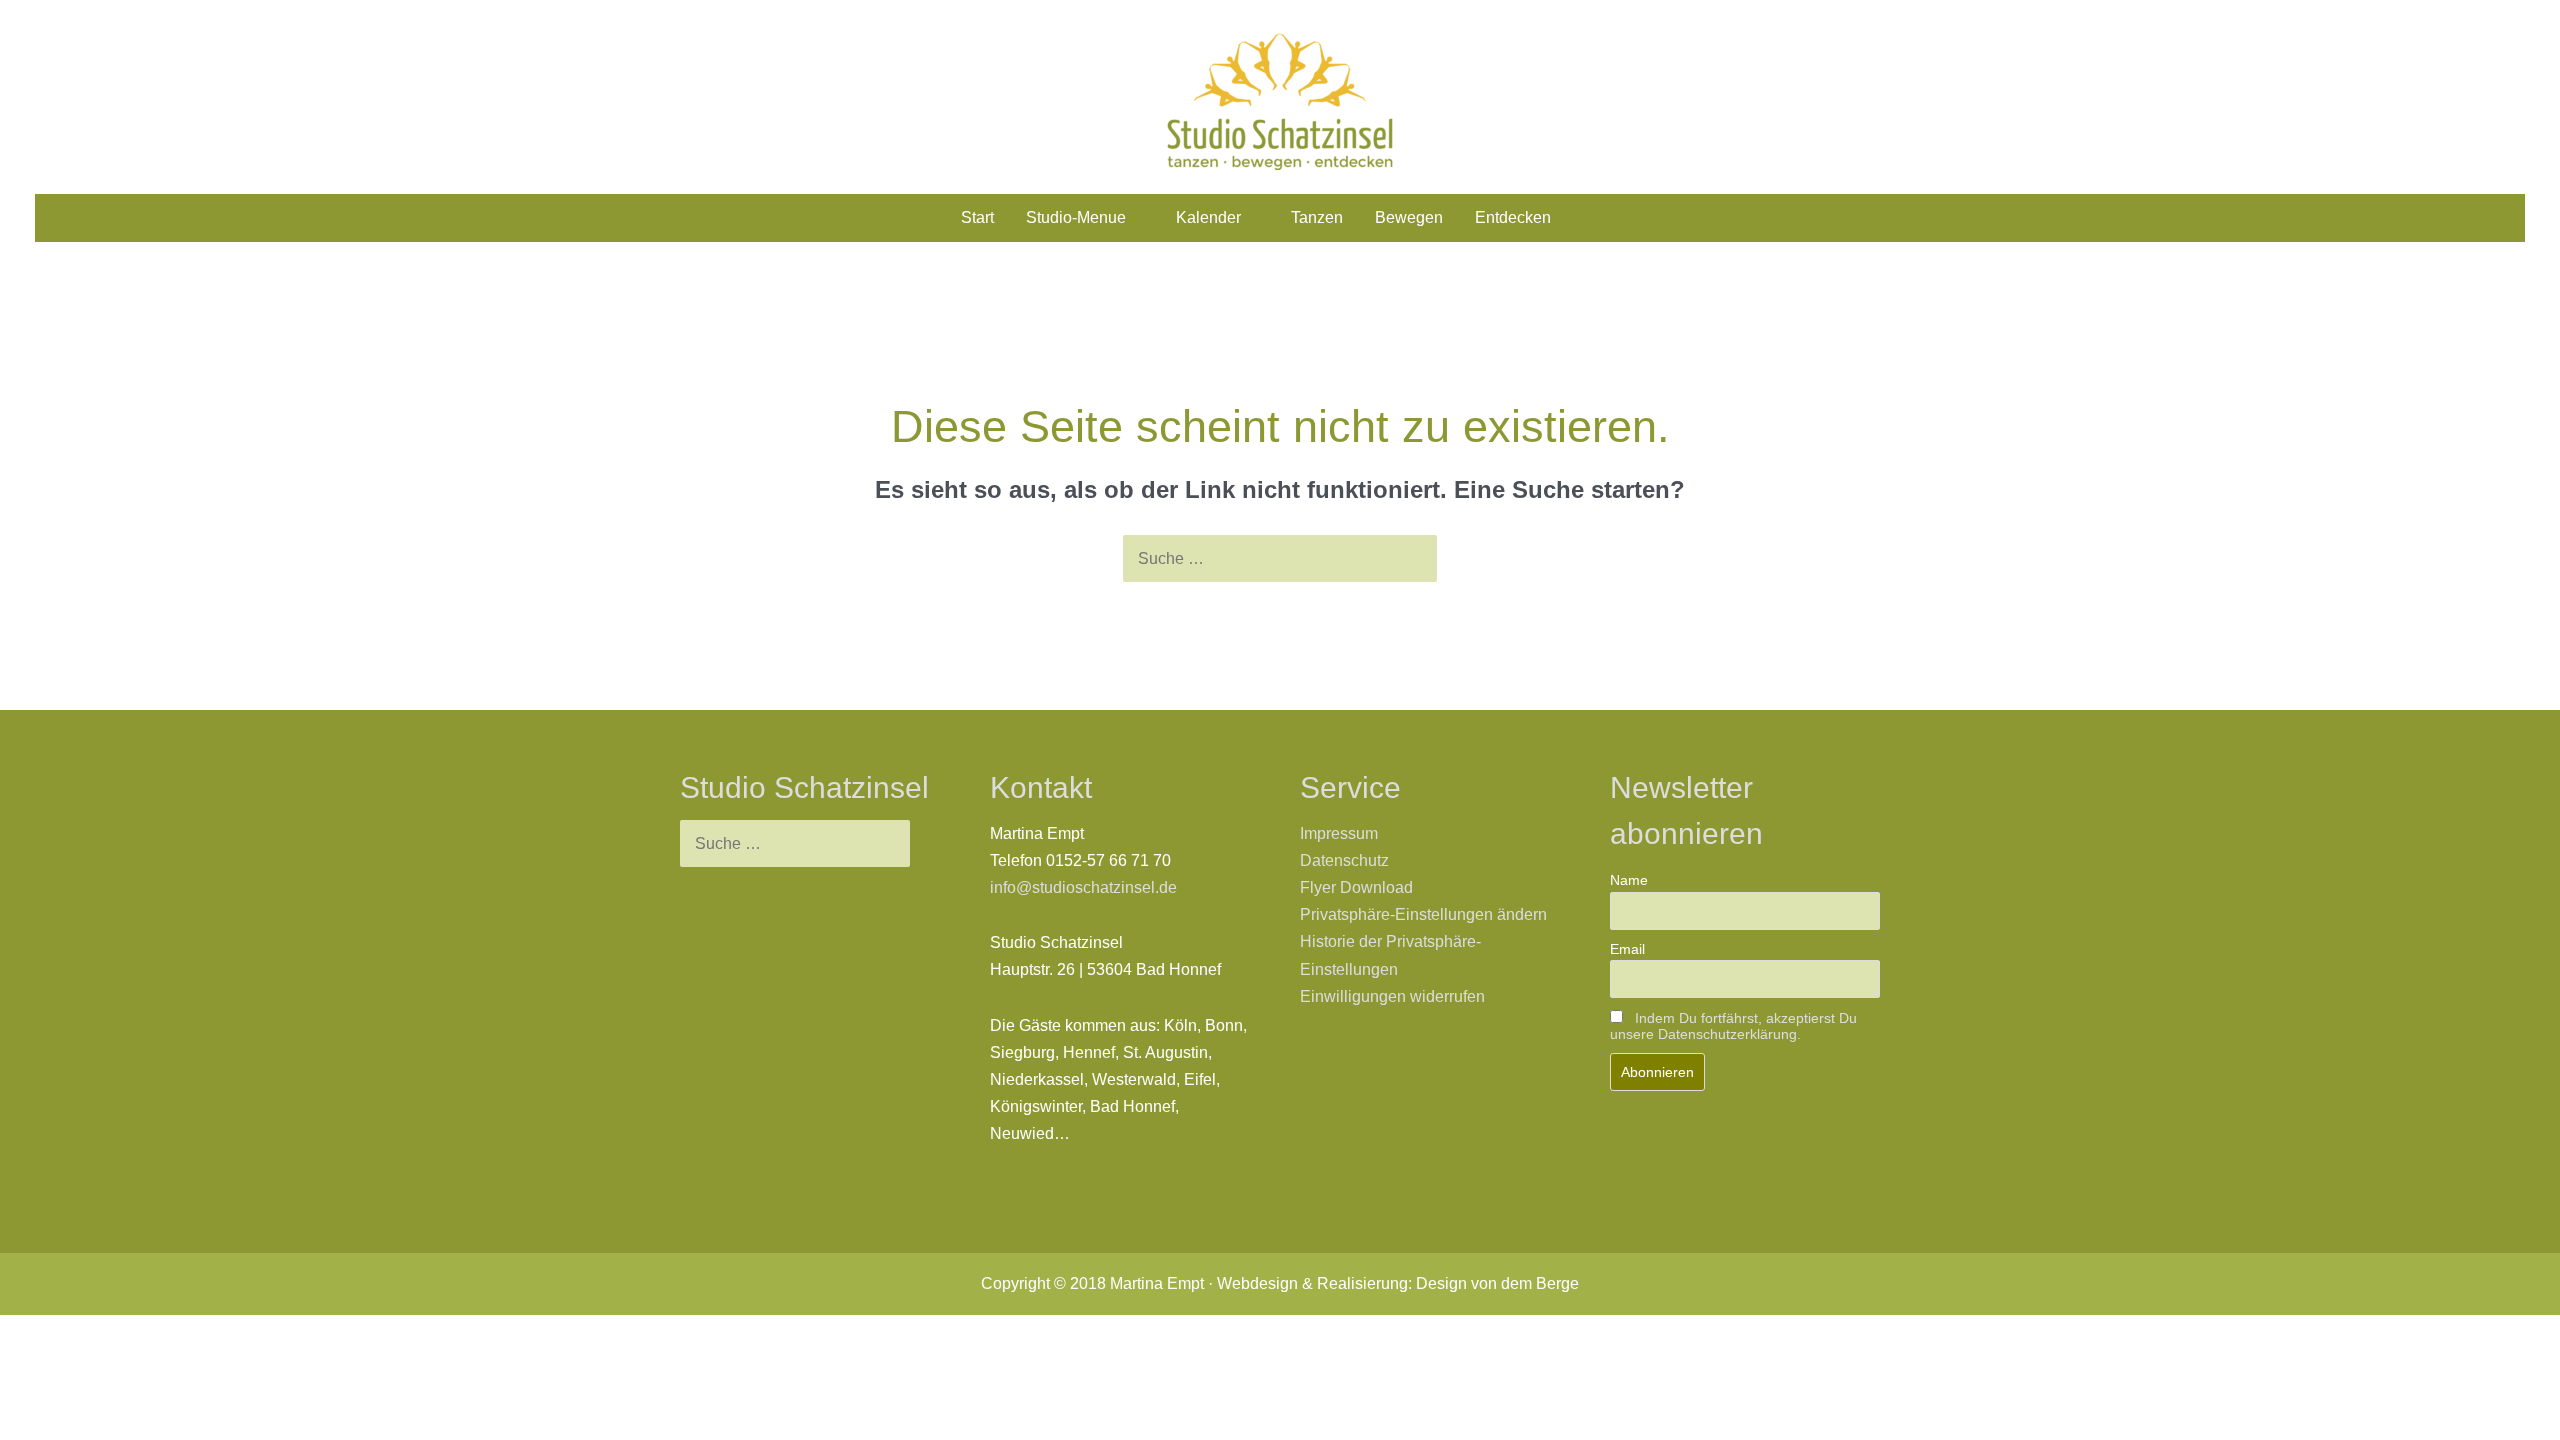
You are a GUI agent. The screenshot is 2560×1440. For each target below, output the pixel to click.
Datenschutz (1344, 860)
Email (1627, 949)
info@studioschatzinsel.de (1083, 887)
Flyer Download (1356, 887)
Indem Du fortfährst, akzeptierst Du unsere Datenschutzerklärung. (1733, 1026)
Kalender (1208, 217)
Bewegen (1409, 217)
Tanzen (1317, 217)
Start (977, 217)
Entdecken (1513, 217)
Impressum (1339, 833)
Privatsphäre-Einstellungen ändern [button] (1423, 914)
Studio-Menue (1076, 217)
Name (1629, 880)
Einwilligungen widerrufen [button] (1392, 996)
